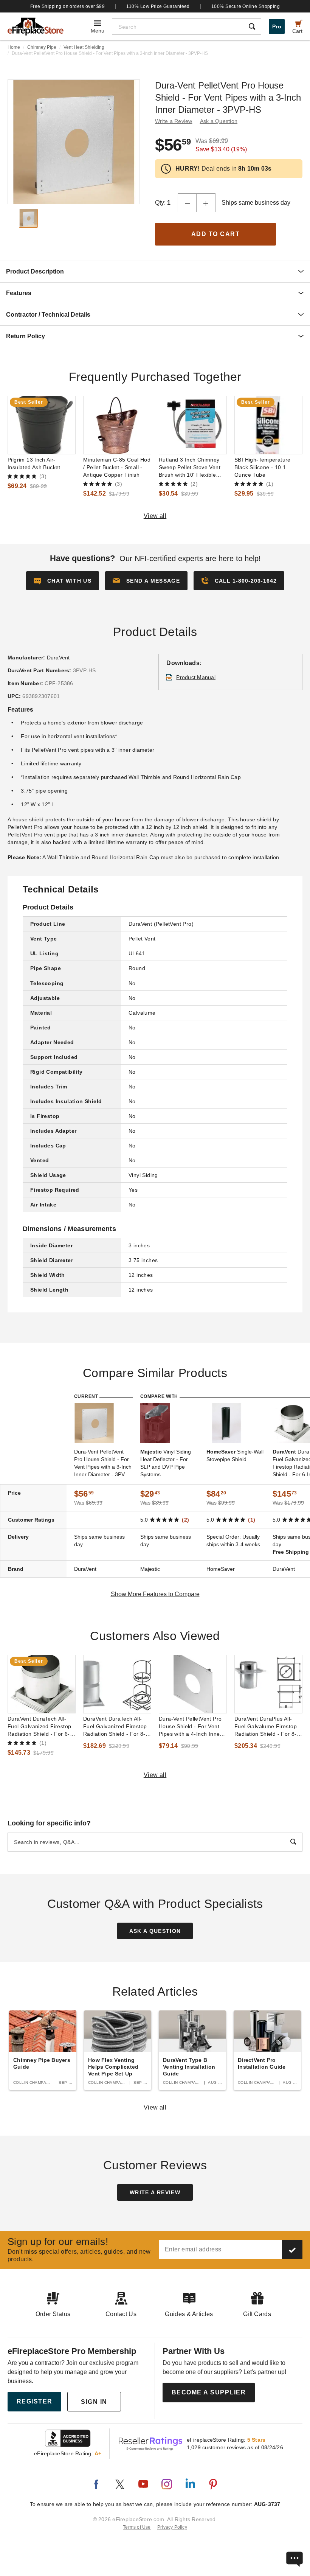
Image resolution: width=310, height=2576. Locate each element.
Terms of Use (137, 2527)
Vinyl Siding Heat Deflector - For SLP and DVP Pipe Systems (166, 1463)
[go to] (42, 425)
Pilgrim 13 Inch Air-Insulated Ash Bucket (34, 463)
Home (14, 47)
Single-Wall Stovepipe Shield (235, 1455)
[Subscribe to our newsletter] (292, 2250)
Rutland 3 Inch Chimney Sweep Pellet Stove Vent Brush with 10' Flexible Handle (190, 468)
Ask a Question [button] (219, 121)
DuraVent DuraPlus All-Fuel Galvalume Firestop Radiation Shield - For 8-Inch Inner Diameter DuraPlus (266, 1727)
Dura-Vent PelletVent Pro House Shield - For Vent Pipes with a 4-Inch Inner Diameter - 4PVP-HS (190, 1727)
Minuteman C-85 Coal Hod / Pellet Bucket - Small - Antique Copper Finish (117, 467)
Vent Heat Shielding (84, 47)
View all (155, 516)
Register (35, 2401)
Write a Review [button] (174, 121)
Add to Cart (216, 234)
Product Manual (196, 677)
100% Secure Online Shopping (246, 6)
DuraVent (58, 658)
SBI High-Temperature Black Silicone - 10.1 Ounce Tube (263, 467)
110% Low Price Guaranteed (158, 6)
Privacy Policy (172, 2527)
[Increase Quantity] (206, 203)
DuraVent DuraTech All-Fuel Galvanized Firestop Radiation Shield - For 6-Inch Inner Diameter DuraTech (39, 1727)
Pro (277, 26)
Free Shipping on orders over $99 (68, 6)
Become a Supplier (209, 2392)
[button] (146, 581)
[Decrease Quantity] (187, 203)
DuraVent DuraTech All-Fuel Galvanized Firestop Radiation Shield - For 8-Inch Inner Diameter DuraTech (115, 1727)
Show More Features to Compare (155, 1594)
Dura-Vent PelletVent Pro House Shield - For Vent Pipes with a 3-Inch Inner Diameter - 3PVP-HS (103, 1463)
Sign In (94, 2402)
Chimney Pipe (42, 47)
